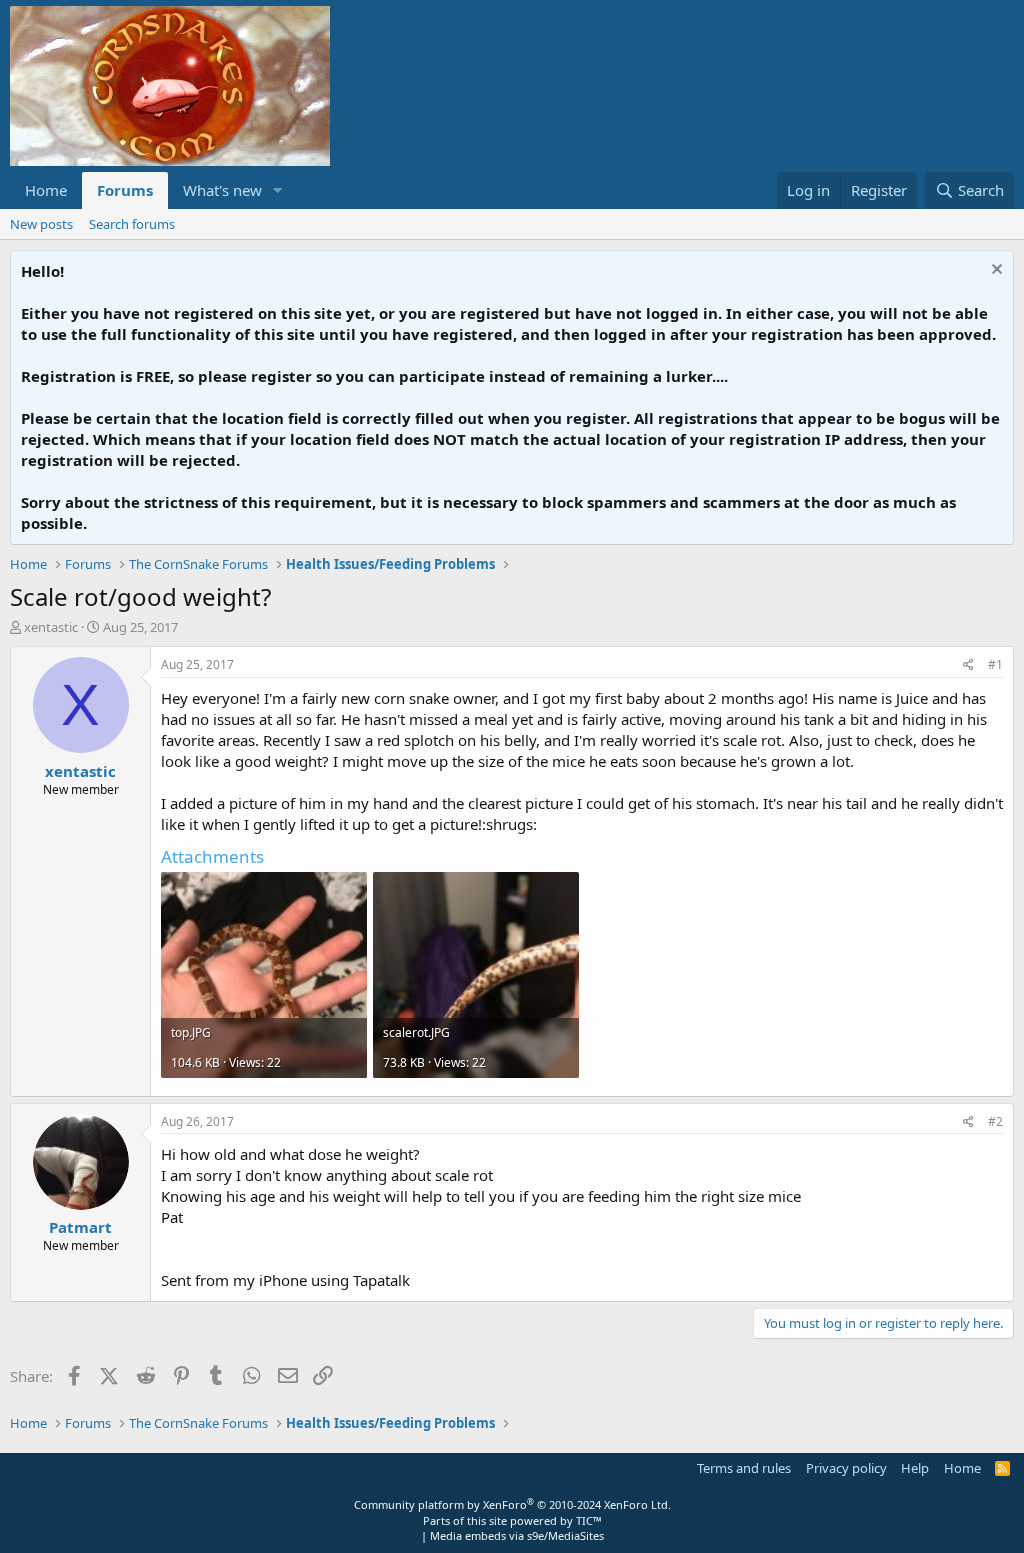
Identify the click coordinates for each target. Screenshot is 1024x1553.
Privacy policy (846, 1468)
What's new (222, 190)
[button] (278, 190)
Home (46, 190)
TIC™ (589, 1520)
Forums (125, 190)
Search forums (132, 224)
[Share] (968, 665)
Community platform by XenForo (512, 1504)
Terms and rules (744, 1468)
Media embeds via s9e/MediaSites (517, 1535)
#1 (995, 664)
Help (915, 1468)
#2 (995, 1121)
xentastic (51, 627)
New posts (41, 224)
